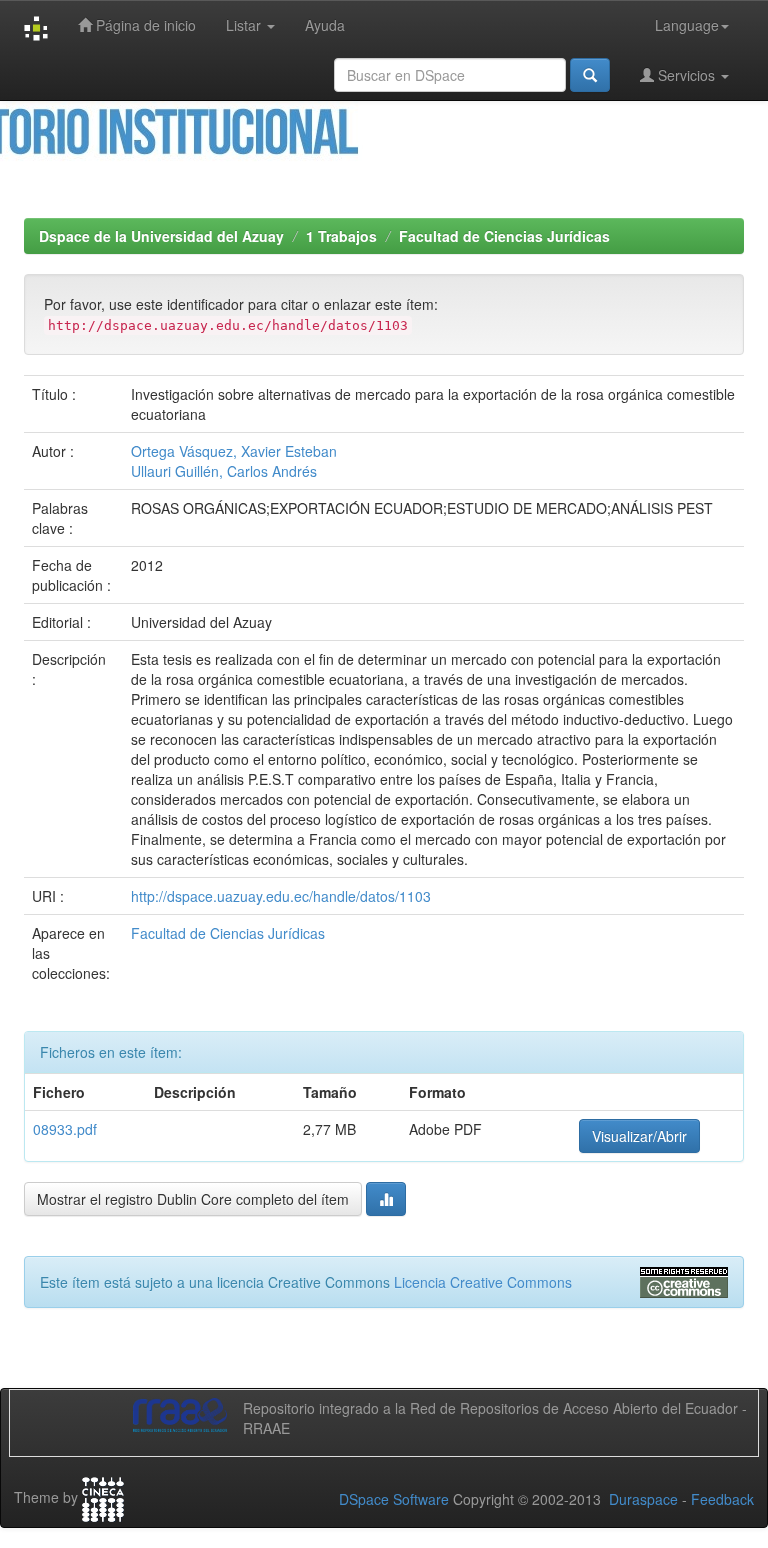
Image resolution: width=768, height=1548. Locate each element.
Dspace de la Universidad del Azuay (161, 236)
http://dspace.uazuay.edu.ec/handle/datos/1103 (281, 896)
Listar (245, 25)
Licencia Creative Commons (483, 1282)
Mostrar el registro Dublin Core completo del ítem (193, 1199)
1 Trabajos (341, 236)
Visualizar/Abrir (639, 1136)
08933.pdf (65, 1129)
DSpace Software (394, 1499)
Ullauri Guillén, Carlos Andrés (224, 471)
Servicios (686, 75)
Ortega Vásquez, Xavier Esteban (234, 451)
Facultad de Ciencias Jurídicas (504, 236)
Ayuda (325, 25)
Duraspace (643, 1499)
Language (687, 25)
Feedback (722, 1499)
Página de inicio (144, 25)
